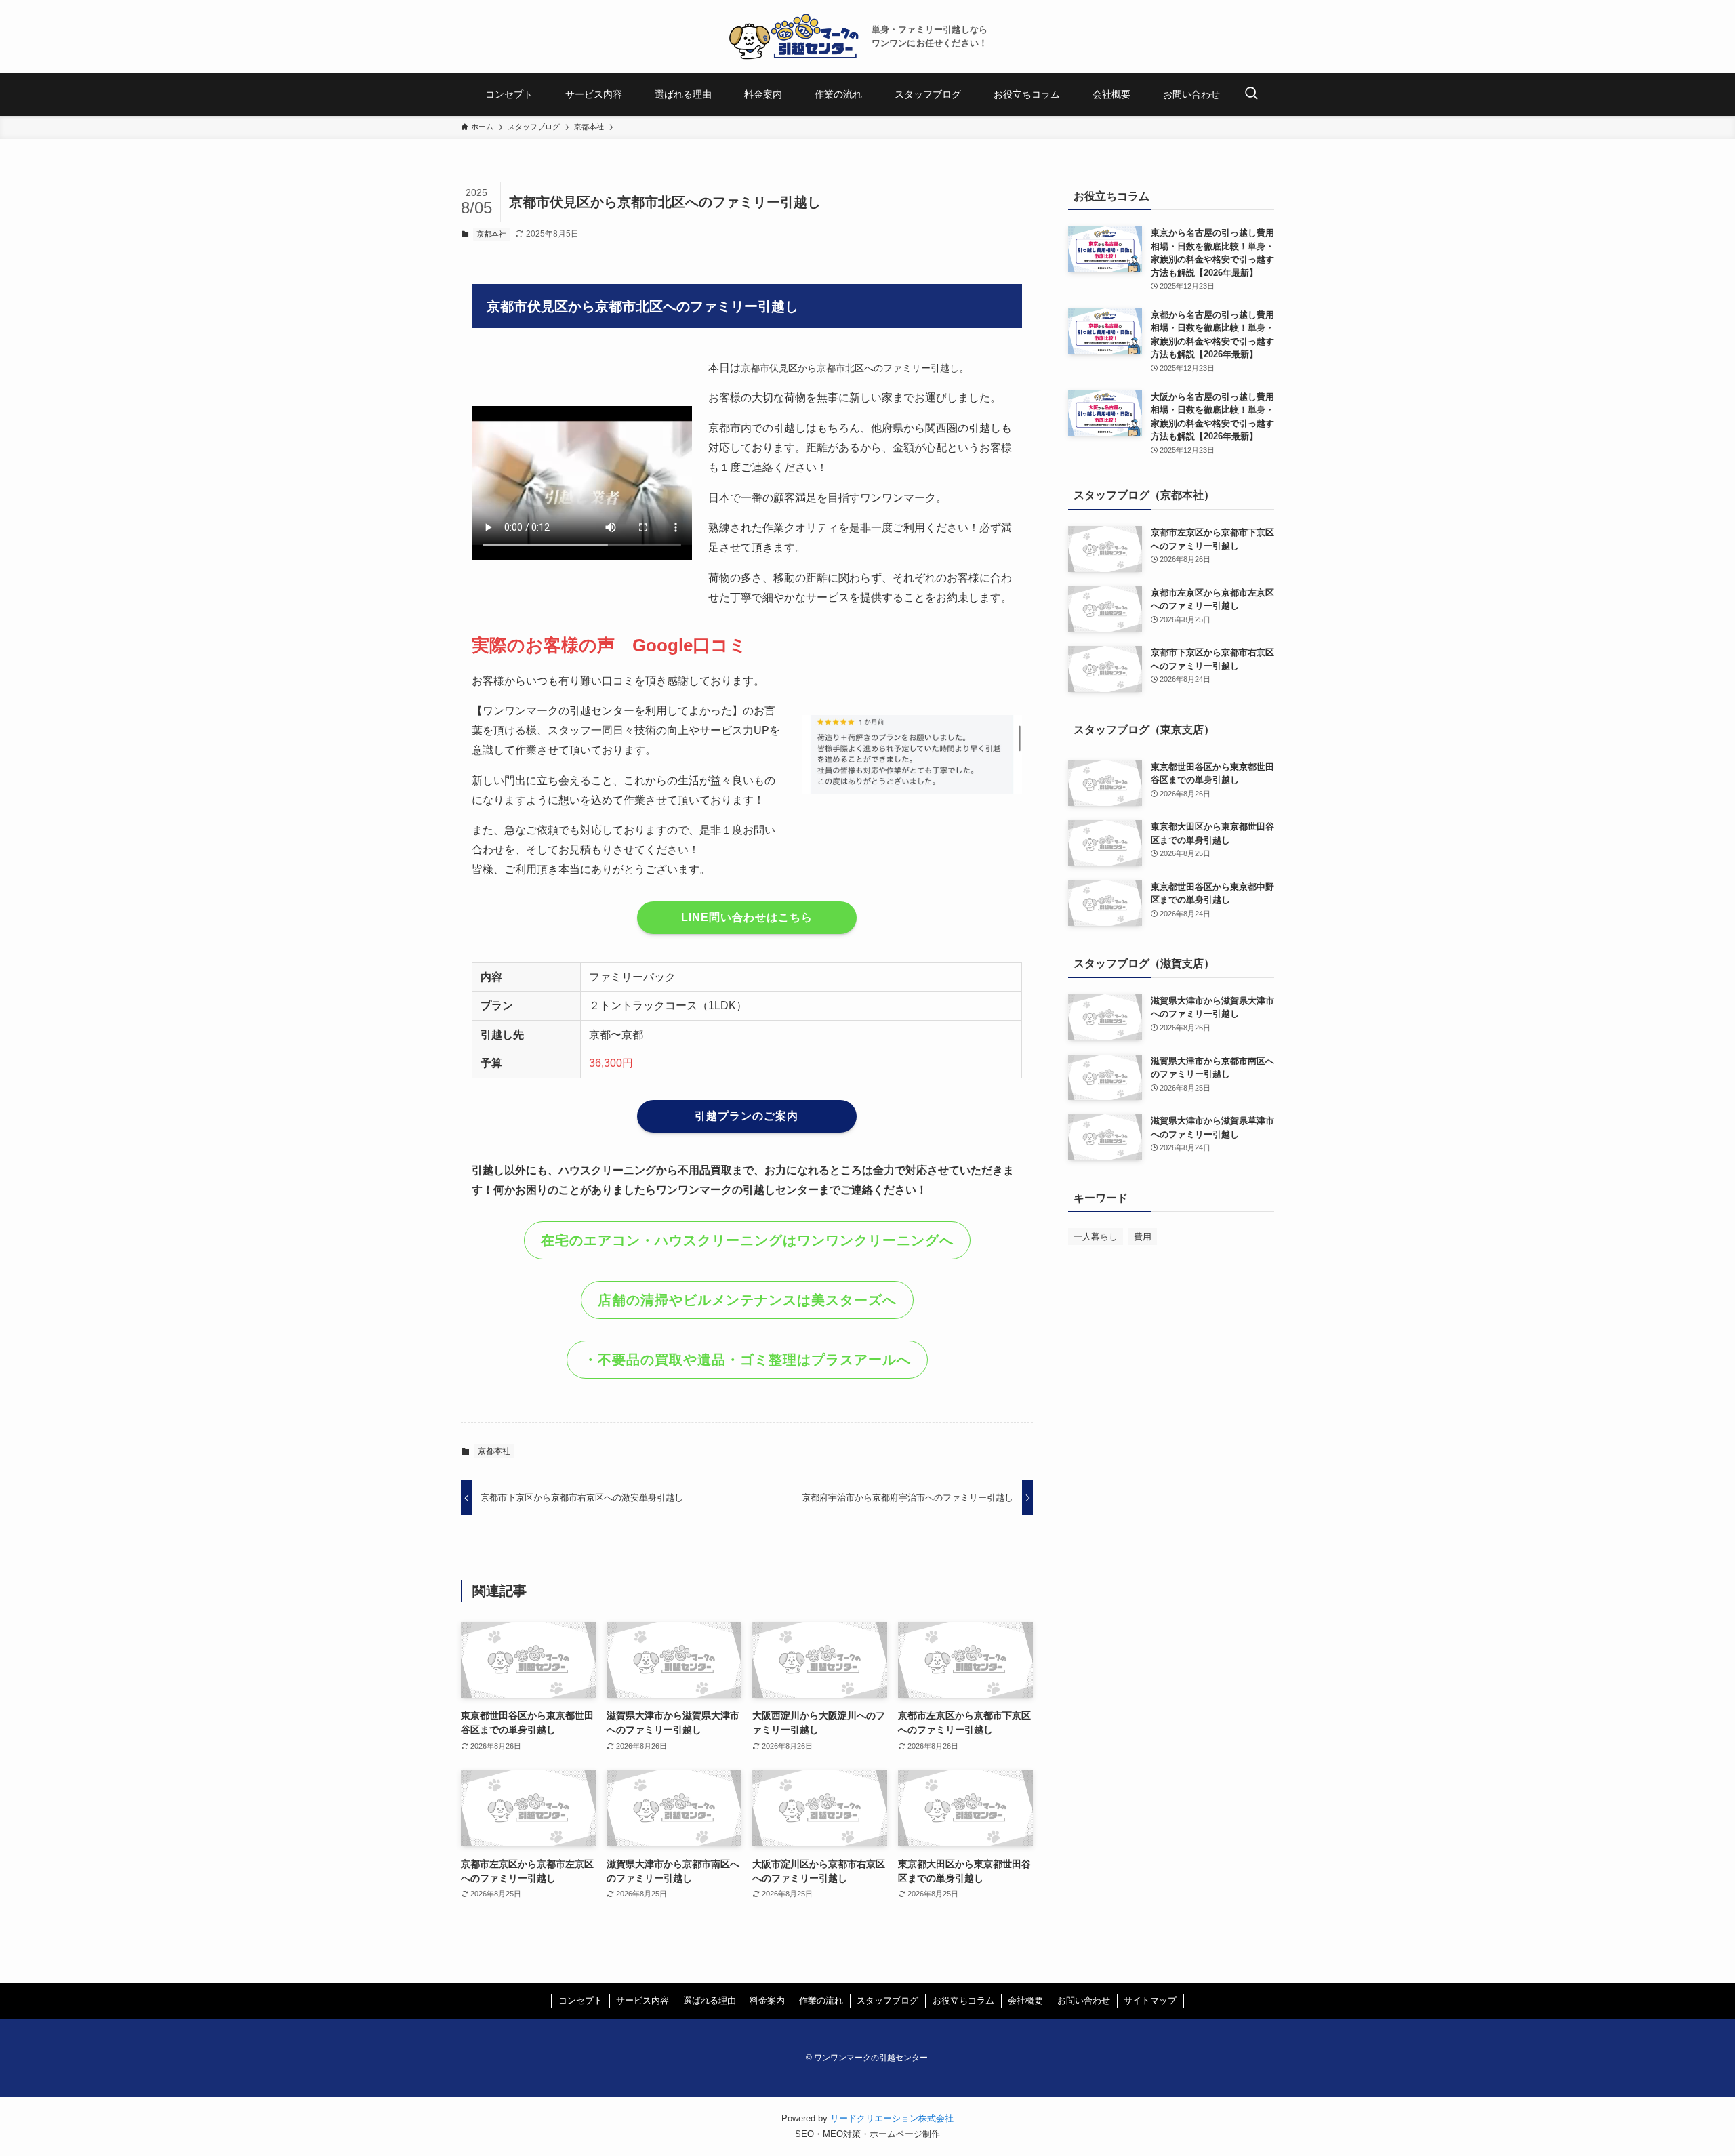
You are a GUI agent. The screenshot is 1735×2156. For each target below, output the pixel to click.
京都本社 (491, 234)
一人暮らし (1096, 1237)
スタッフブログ (887, 2000)
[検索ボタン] (1251, 94)
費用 (1143, 1237)
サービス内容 (642, 2000)
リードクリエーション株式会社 (892, 2118)
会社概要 (1025, 2000)
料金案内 (767, 2000)
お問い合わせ (1084, 2000)
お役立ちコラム (963, 2000)
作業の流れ (821, 2000)
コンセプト (580, 2000)
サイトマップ (1150, 2000)
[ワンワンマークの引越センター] (794, 36)
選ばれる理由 (710, 2000)
